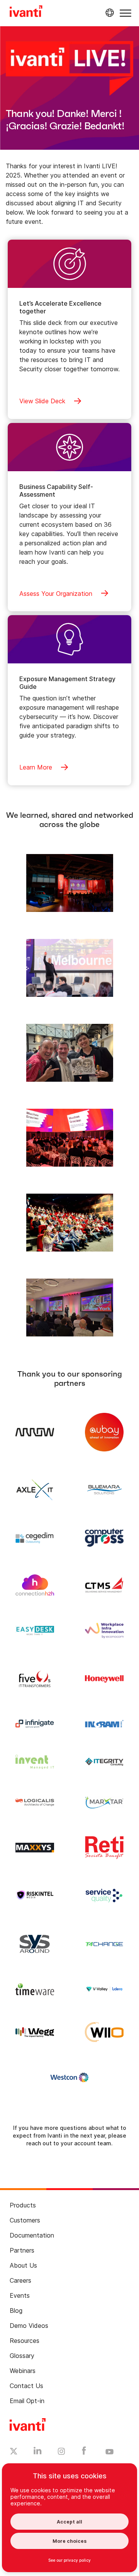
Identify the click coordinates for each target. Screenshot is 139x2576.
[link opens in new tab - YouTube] (109, 2452)
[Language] (108, 13)
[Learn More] (70, 882)
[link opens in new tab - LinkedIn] (38, 2453)
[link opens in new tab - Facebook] (84, 2453)
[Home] (26, 12)
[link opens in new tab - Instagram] (61, 2453)
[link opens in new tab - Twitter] (14, 2452)
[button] (125, 13)
